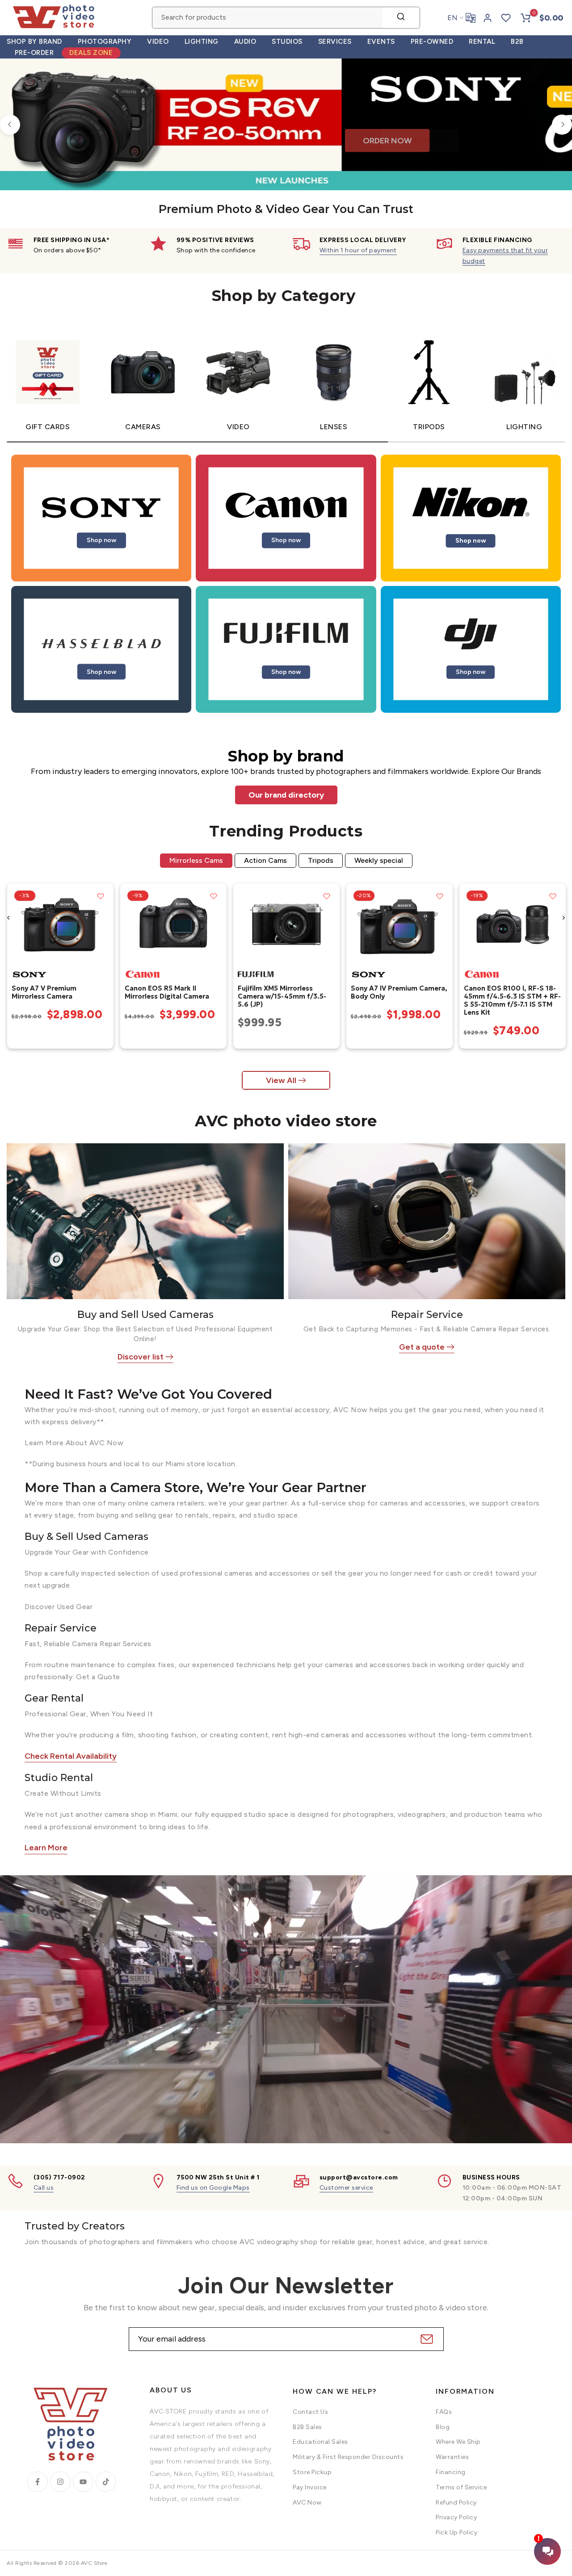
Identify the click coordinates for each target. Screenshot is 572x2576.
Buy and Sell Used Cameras (145, 1315)
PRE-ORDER (34, 53)
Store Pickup (312, 2472)
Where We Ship (458, 2442)
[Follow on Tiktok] (106, 2482)
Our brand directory (286, 795)
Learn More (46, 1848)
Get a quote (422, 1347)
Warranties (452, 2457)
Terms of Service (461, 2487)
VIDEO (158, 42)
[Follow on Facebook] (38, 2482)
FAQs (444, 2412)
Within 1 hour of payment (358, 250)
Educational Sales (320, 2442)
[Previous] (10, 124)
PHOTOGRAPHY (105, 42)
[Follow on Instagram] (60, 2482)
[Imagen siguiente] (103, 924)
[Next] (562, 124)
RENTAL (482, 42)
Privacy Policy (456, 2517)
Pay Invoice (310, 2487)
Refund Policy (456, 2503)
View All (281, 1080)
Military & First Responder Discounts (348, 2457)
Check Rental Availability (71, 1756)
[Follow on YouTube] (83, 2482)
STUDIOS (287, 42)
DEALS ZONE (91, 53)
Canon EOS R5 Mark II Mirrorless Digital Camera (166, 992)
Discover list (141, 1357)
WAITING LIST (168, 153)
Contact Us (310, 2412)
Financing (451, 2472)
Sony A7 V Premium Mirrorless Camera (44, 992)
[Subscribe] (426, 2339)
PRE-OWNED (432, 42)
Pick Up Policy (456, 2532)
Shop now (101, 540)
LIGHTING (202, 42)
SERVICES (335, 42)
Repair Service (427, 1315)
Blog (443, 2427)
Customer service (346, 2188)
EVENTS (381, 42)
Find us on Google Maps (213, 2188)
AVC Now (307, 2503)
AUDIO (245, 42)
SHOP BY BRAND (34, 42)
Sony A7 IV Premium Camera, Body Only (399, 992)
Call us (44, 2188)
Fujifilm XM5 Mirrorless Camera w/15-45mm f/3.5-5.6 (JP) (282, 996)
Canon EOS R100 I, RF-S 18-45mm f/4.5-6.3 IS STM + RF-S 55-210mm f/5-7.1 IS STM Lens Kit (512, 1000)
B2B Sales (307, 2427)
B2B (517, 42)
